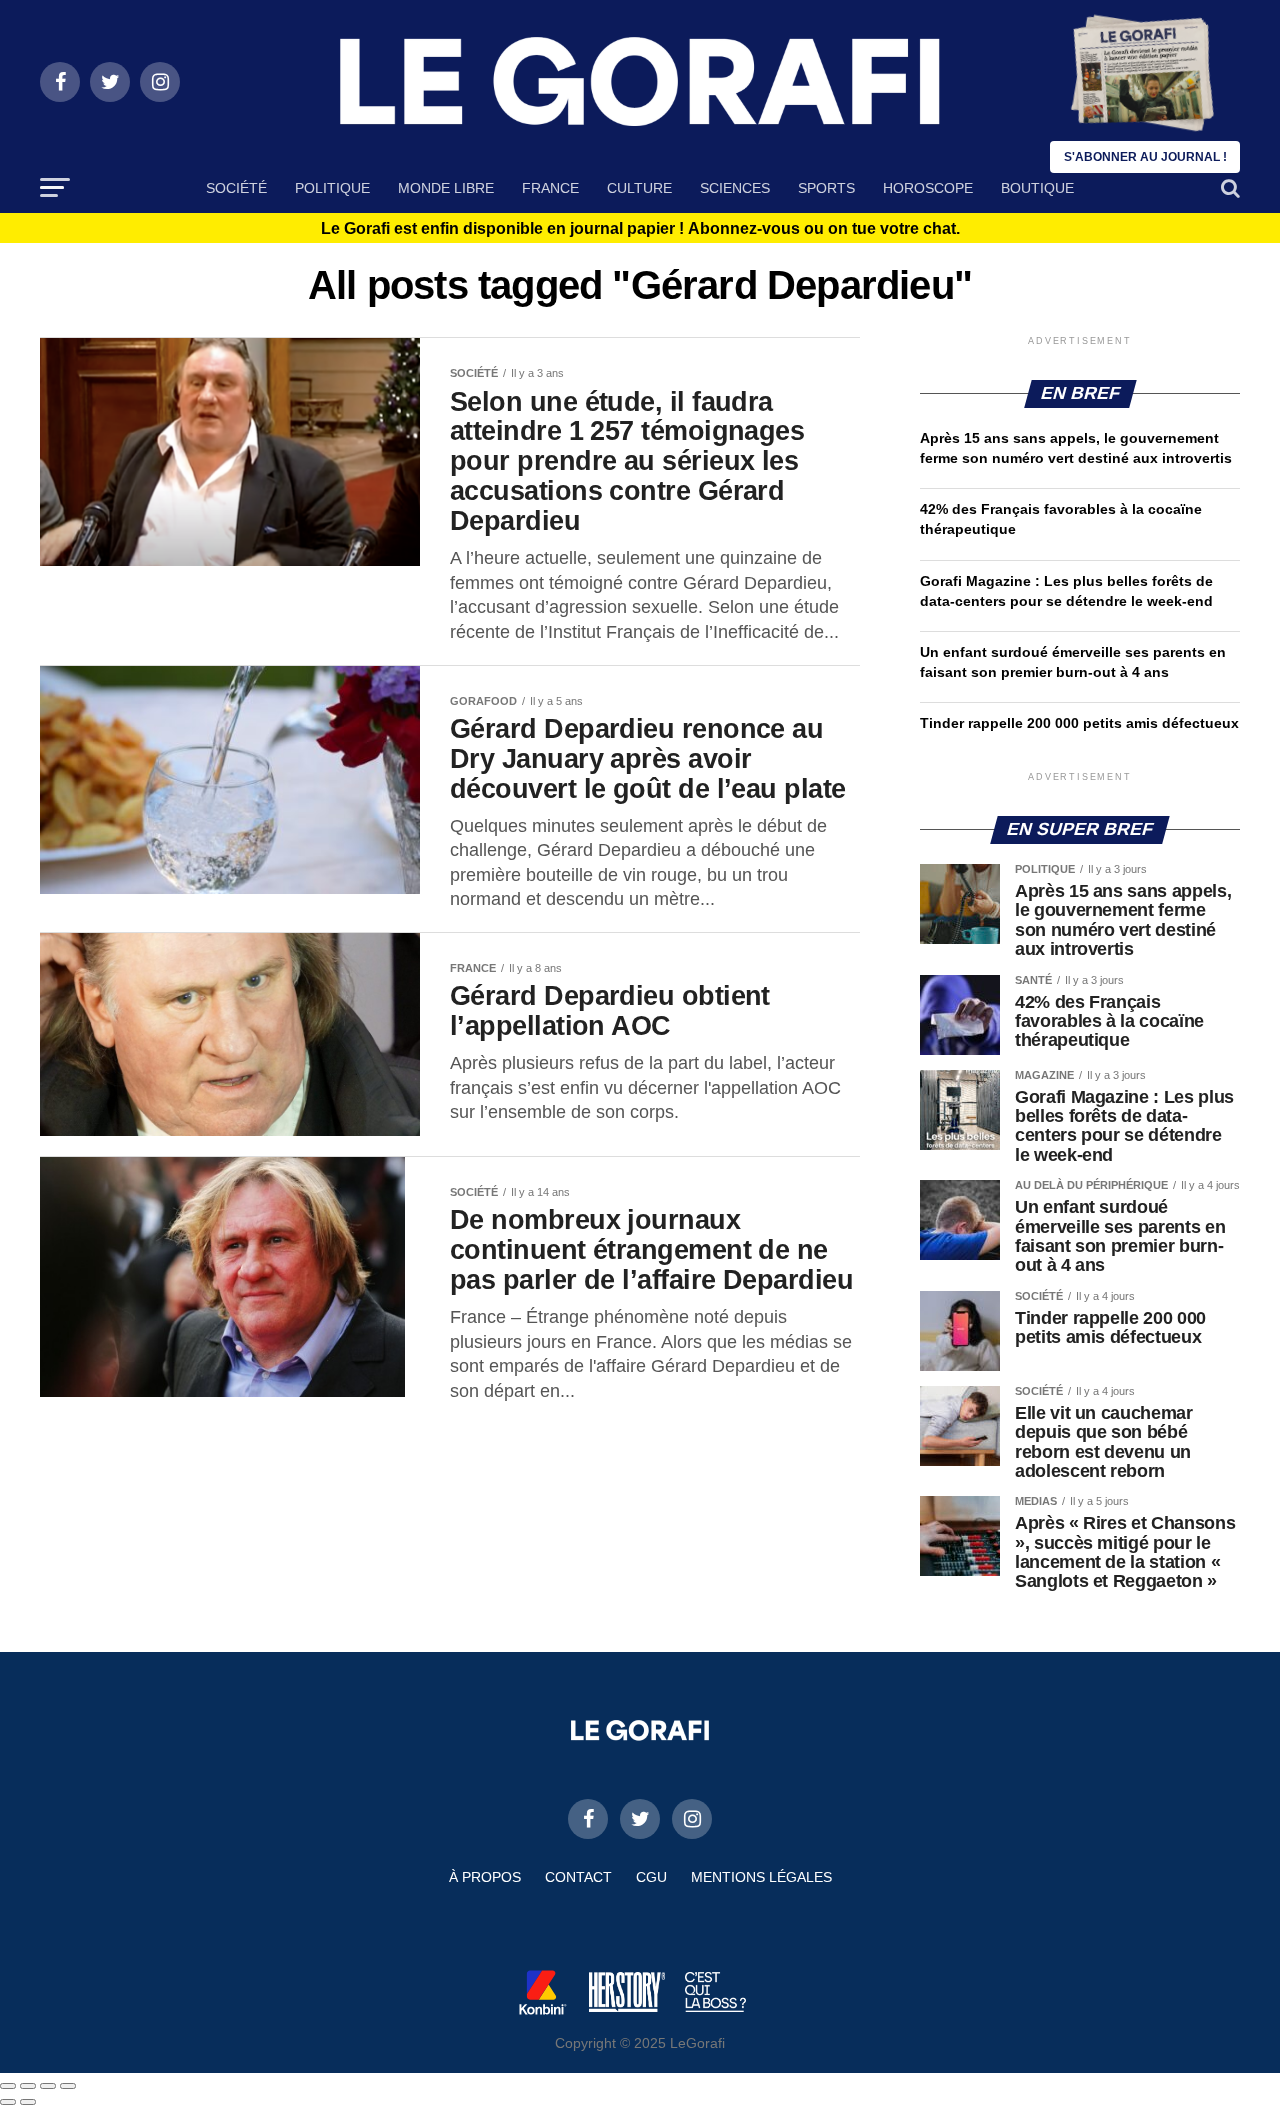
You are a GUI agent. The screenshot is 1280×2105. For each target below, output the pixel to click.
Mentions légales (761, 1877)
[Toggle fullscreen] (48, 2086)
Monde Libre (446, 188)
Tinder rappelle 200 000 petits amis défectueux (1079, 723)
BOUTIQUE (1037, 188)
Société (236, 188)
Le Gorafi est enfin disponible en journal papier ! (640, 229)
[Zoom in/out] (68, 2086)
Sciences (735, 188)
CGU (651, 1877)
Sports (826, 188)
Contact (578, 1877)
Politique (332, 188)
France (550, 188)
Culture (639, 188)
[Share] (28, 2086)
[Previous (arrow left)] (8, 2102)
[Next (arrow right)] (28, 2102)
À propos (485, 1877)
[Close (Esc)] (8, 2086)
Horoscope (928, 188)
